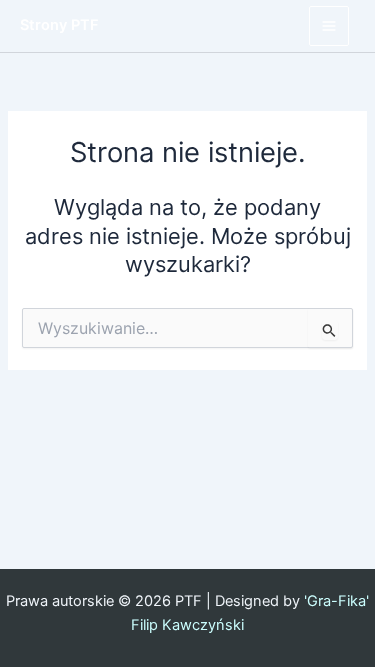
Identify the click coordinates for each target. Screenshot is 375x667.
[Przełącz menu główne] (329, 26)
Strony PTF (59, 25)
